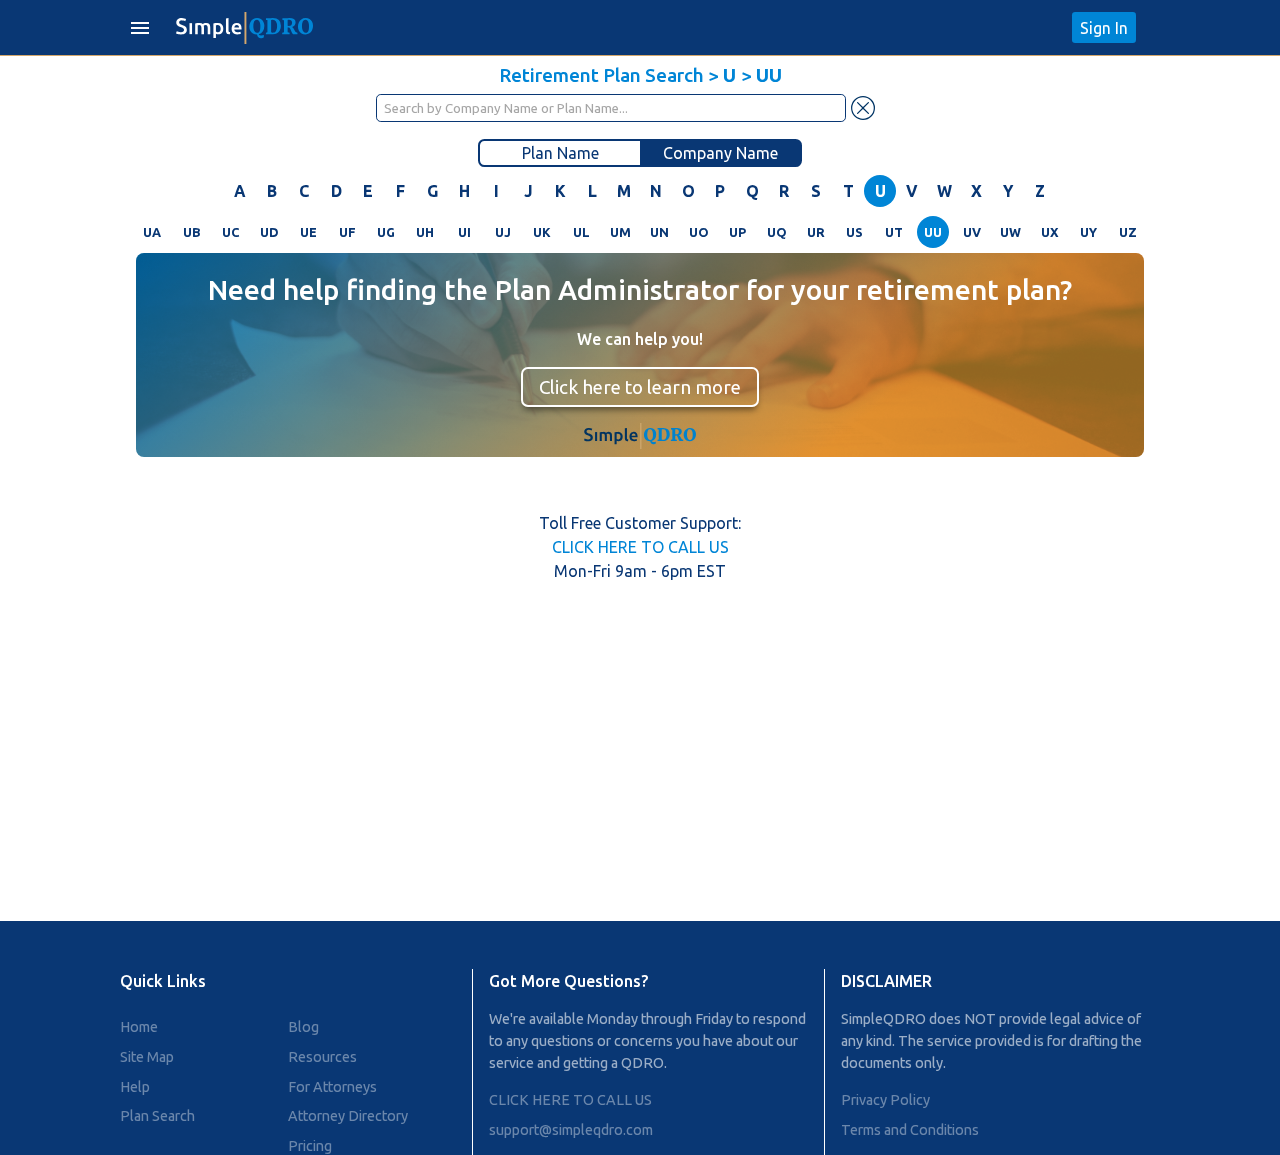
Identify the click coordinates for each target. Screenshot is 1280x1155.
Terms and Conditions (910, 1130)
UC (230, 232)
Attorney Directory (348, 1116)
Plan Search (157, 1116)
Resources (322, 1057)
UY (1088, 232)
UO (699, 232)
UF (347, 232)
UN (659, 232)
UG (386, 232)
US (854, 232)
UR (816, 232)
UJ (503, 232)
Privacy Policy (885, 1100)
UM (620, 232)
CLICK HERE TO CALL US (640, 547)
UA (152, 232)
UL (581, 232)
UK (542, 232)
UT (894, 232)
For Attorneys (332, 1087)
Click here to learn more (640, 387)
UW (1010, 232)
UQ (777, 232)
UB (191, 232)
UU (933, 232)
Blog (303, 1027)
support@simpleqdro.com (571, 1130)
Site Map (147, 1057)
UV (972, 232)
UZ (1128, 232)
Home (139, 1027)
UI (464, 232)
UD (269, 232)
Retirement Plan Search (601, 75)
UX (1050, 232)
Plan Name (560, 153)
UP (737, 232)
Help (135, 1087)
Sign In (1104, 28)
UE (308, 232)
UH (425, 232)
